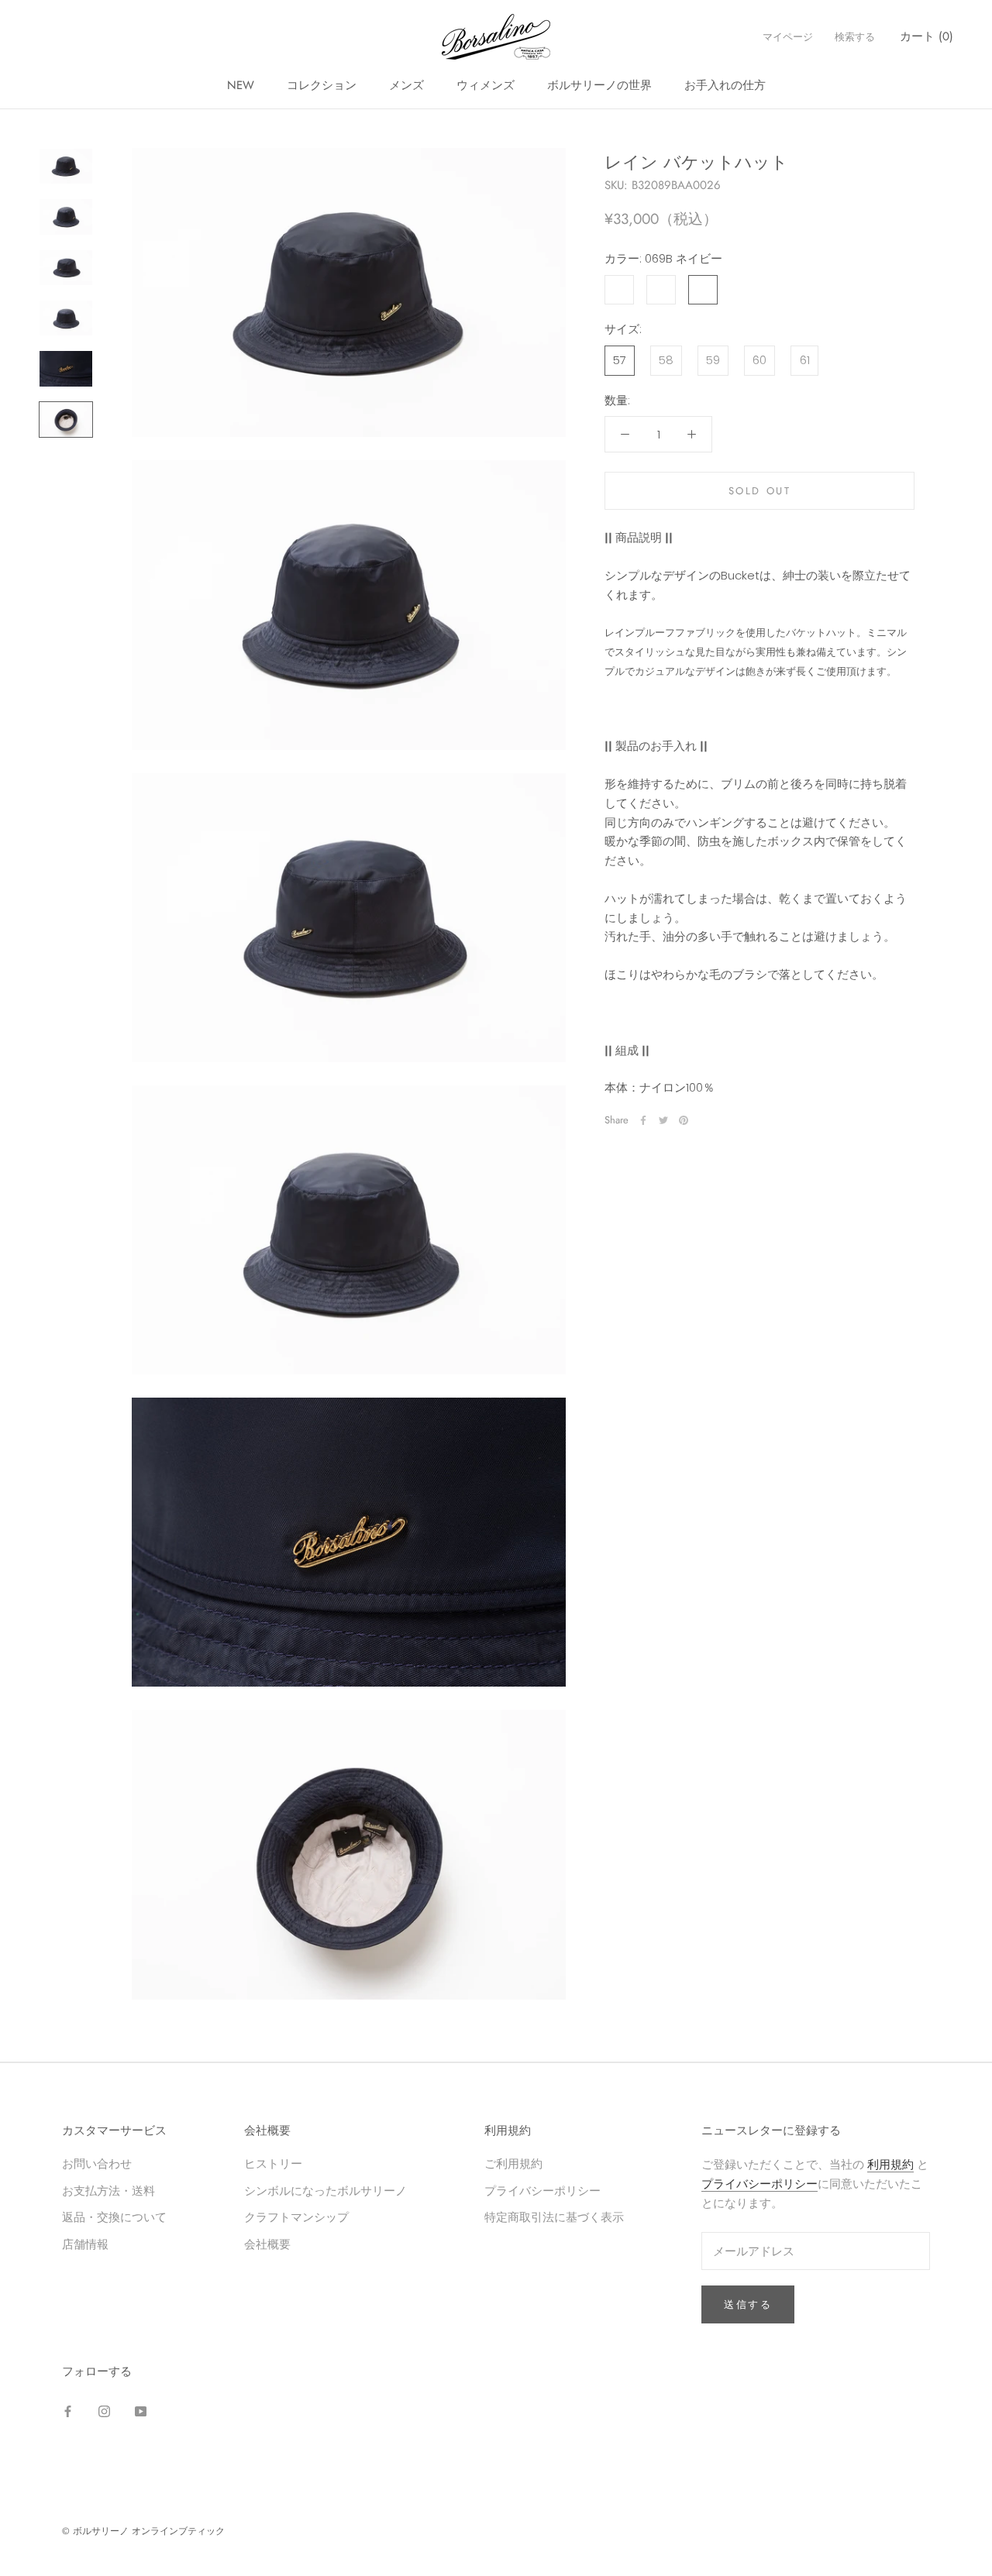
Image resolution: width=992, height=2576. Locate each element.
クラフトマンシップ (296, 2217)
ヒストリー (273, 2163)
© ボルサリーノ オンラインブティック (143, 2531)
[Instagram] (104, 2411)
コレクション (322, 85)
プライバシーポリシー (542, 2191)
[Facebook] (643, 1120)
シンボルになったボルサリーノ (325, 2191)
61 (805, 360)
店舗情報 (85, 2244)
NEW (241, 85)
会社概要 (267, 2244)
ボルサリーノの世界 (599, 85)
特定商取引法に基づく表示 (554, 2217)
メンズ (406, 85)
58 (666, 360)
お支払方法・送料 (108, 2191)
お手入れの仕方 (725, 85)
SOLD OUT (760, 491)
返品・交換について (114, 2217)
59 (713, 360)
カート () (927, 36)
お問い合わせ (97, 2163)
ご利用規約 (513, 2163)
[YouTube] (141, 2411)
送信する (748, 2304)
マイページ (788, 37)
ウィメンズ (486, 85)
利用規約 (890, 2164)
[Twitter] (663, 1120)
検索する (855, 37)
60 (759, 360)
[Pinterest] (684, 1120)
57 (620, 360)
